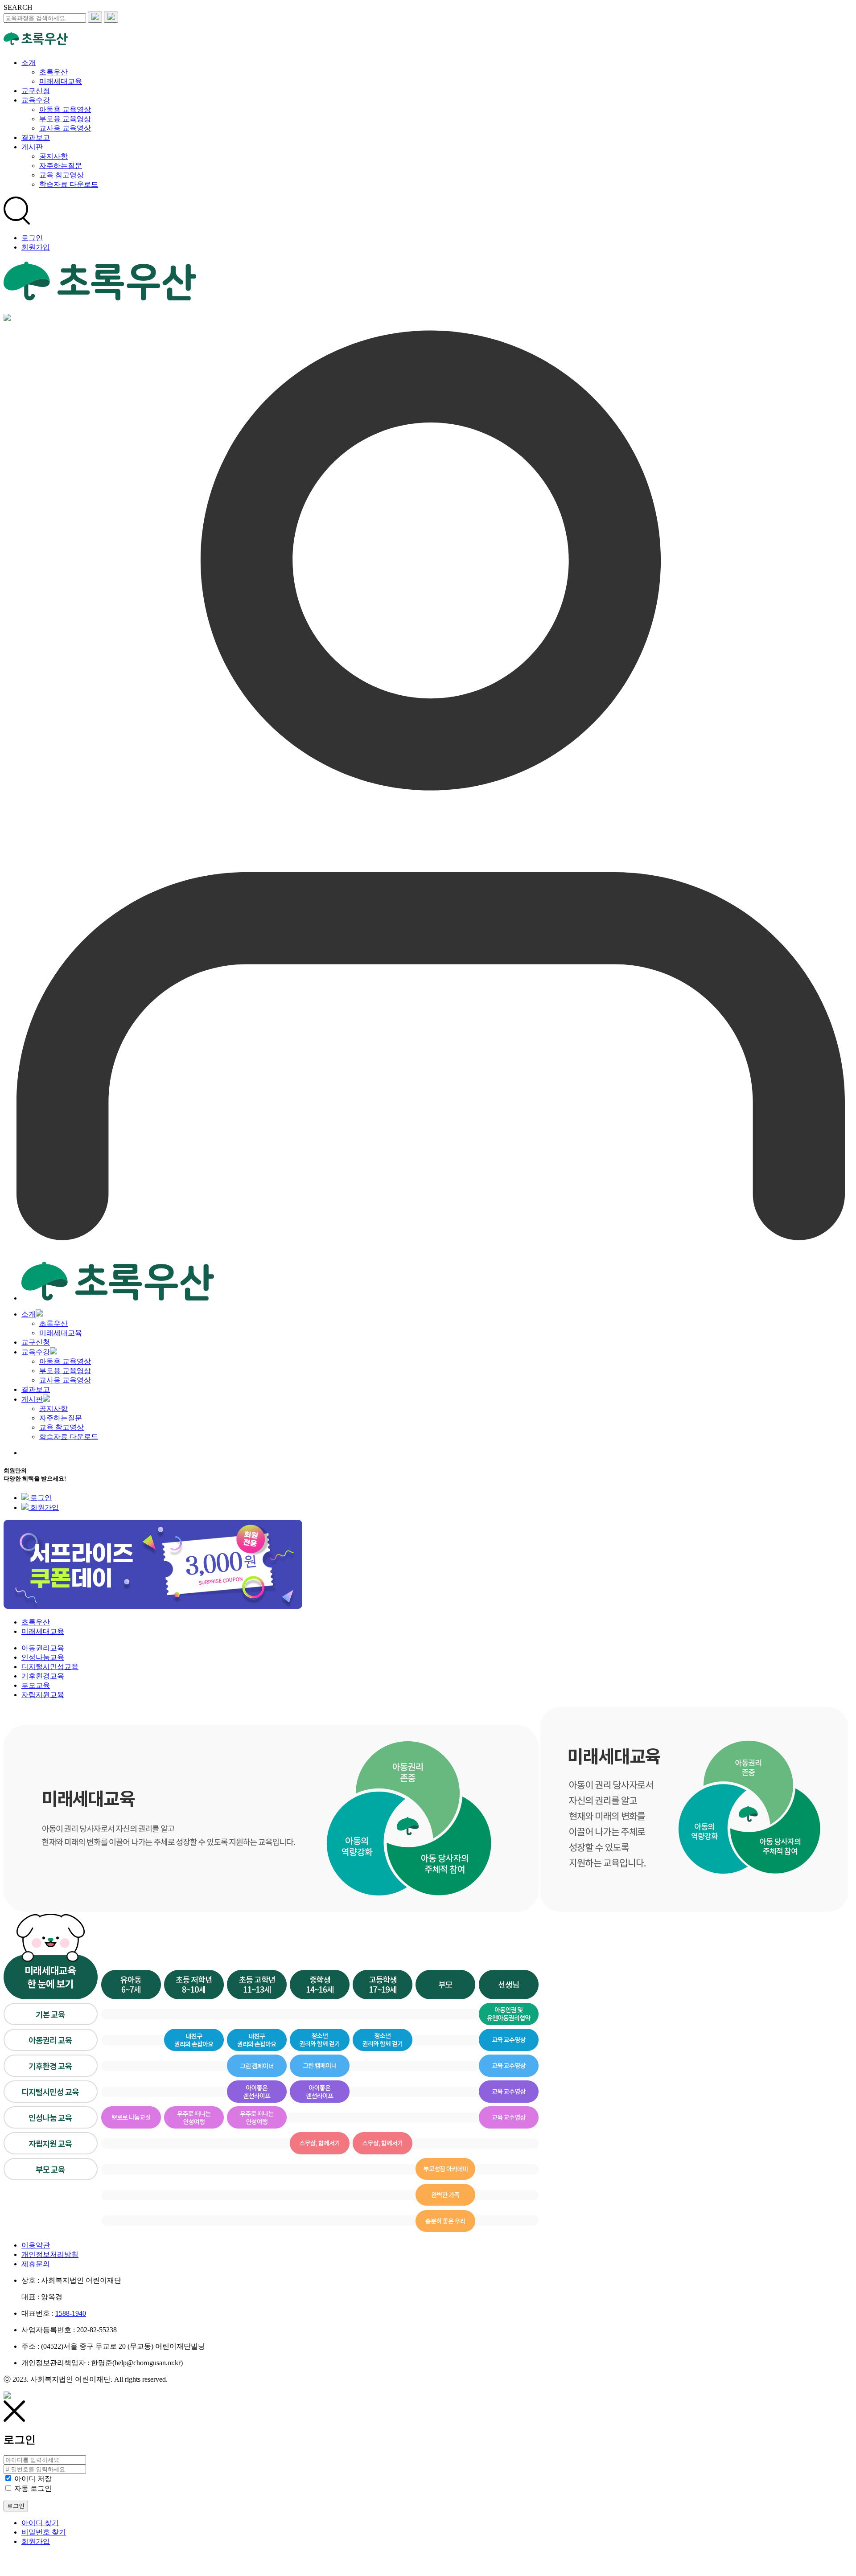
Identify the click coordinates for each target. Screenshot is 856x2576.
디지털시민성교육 (50, 1667)
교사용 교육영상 (65, 1380)
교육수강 (36, 1352)
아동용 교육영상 (65, 1361)
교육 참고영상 (62, 1427)
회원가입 (36, 247)
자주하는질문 (61, 1418)
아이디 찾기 (40, 2523)
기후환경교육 (43, 1676)
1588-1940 (71, 2313)
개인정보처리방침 (50, 2254)
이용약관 (36, 2245)
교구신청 (36, 1342)
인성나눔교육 (43, 1657)
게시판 (32, 1399)
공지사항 (53, 1409)
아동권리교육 (43, 1648)
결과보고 (36, 1389)
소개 (29, 1314)
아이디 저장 (33, 2479)
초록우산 (53, 1323)
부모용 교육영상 (65, 1371)
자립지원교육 (43, 1695)
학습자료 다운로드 (69, 1437)
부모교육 (36, 1685)
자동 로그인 (33, 2488)
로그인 (32, 238)
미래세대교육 (61, 1333)
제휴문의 (36, 2264)
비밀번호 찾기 (44, 2532)
